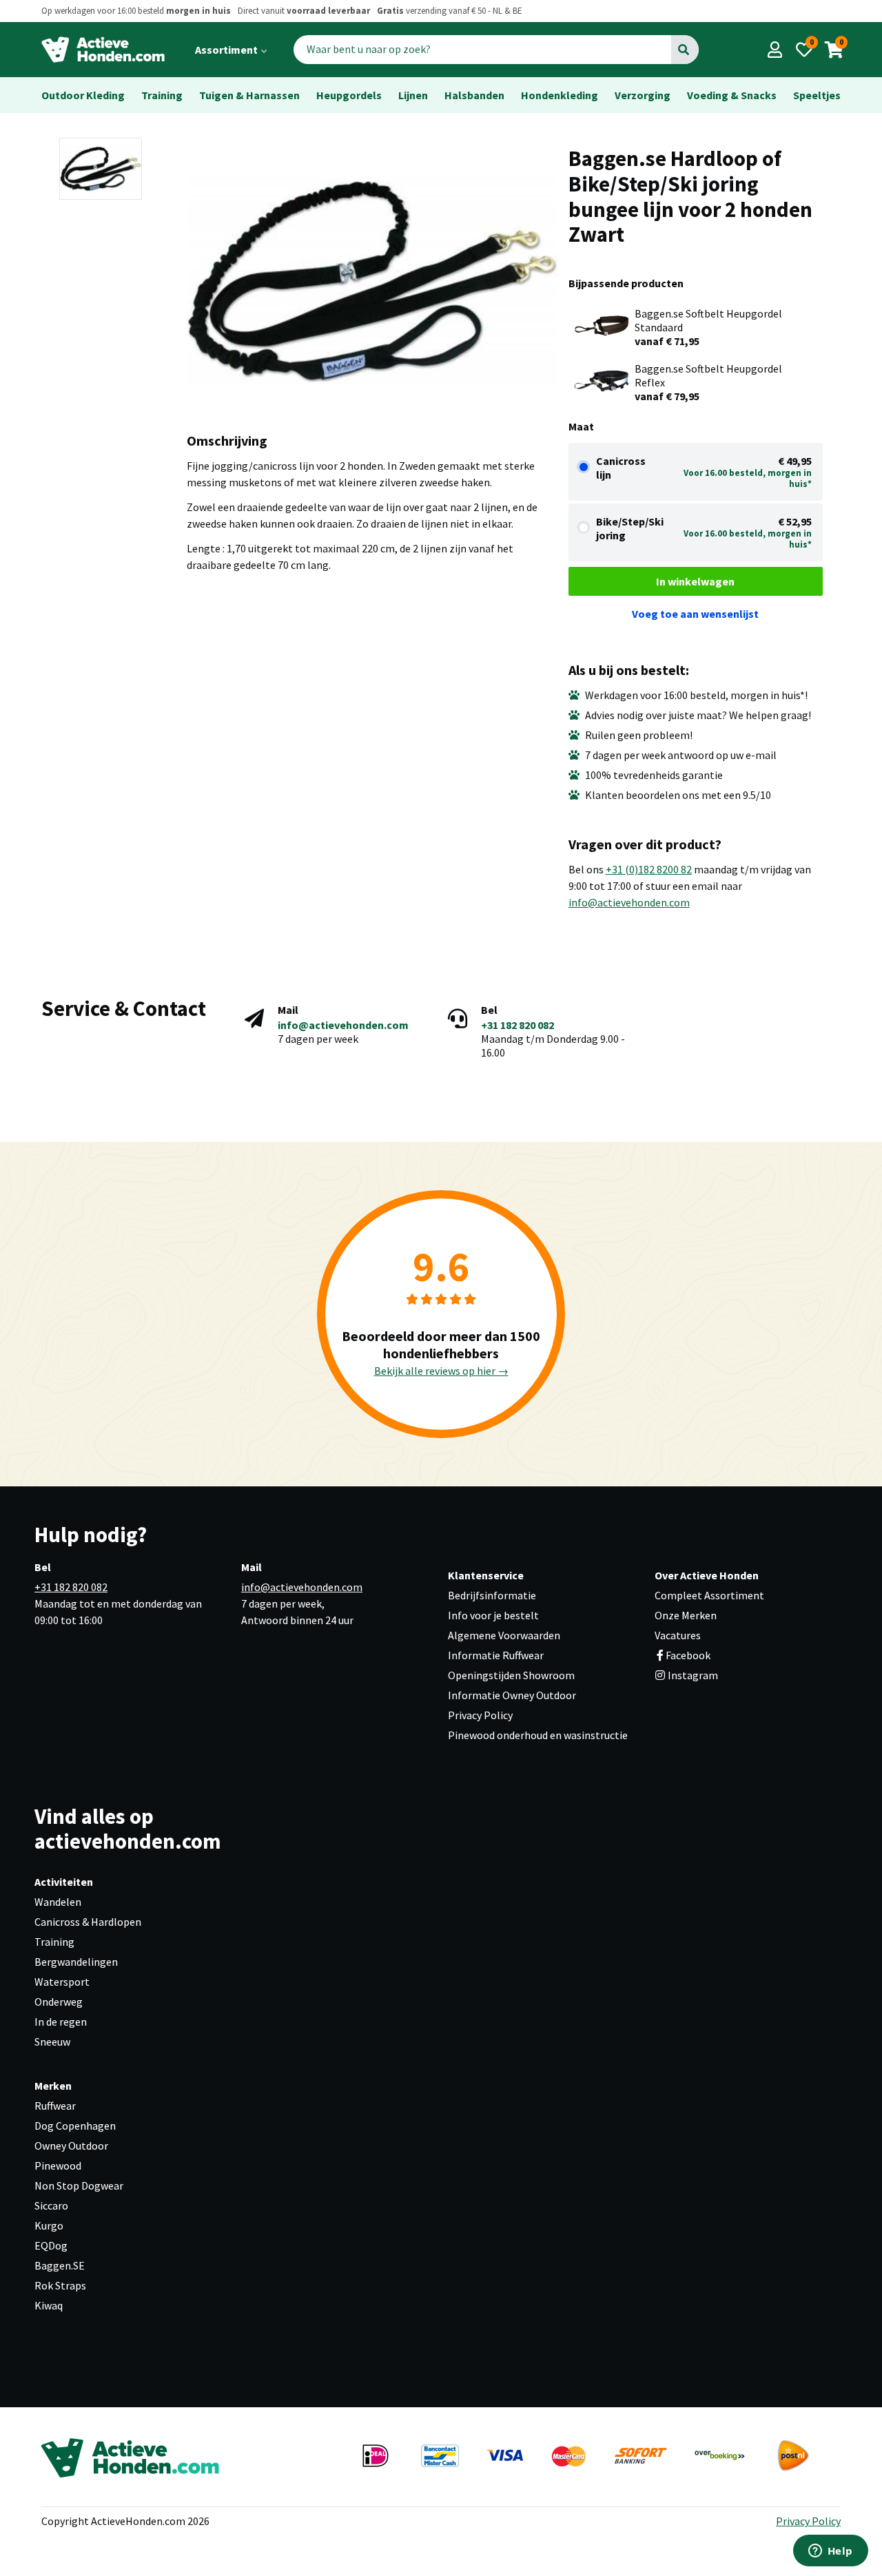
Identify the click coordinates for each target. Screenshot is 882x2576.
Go (684, 50)
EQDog (51, 2245)
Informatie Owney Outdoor (512, 1695)
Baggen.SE (60, 2265)
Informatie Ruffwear (496, 1655)
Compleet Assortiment (709, 1595)
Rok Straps (60, 2285)
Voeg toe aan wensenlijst (695, 614)
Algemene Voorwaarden (504, 1635)
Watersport (62, 1982)
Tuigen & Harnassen (249, 95)
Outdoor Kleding (83, 95)
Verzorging (643, 95)
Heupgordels (349, 95)
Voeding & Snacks (732, 95)
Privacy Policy (480, 1715)
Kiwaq (49, 2305)
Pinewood (58, 2165)
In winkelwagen (695, 581)
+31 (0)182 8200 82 (649, 869)
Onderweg (59, 2002)
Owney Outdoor (71, 2146)
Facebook (688, 1655)
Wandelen (58, 1902)
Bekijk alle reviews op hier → (441, 1371)
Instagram (692, 1675)
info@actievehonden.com (629, 902)
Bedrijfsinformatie (492, 1595)
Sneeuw (52, 2042)
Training (162, 95)
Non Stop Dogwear (79, 2185)
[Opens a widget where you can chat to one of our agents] (830, 2552)
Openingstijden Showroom (511, 1675)
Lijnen (413, 95)
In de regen (61, 2022)
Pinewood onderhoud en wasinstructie (538, 1735)
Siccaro (51, 2205)
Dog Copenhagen (75, 2126)
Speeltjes (817, 95)
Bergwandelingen (76, 1962)
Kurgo (49, 2225)
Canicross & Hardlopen (88, 1922)
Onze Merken (686, 1615)
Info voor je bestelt (493, 1615)
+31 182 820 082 (517, 1025)
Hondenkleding (560, 95)
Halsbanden (474, 95)
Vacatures (678, 1635)
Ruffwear (55, 2106)
